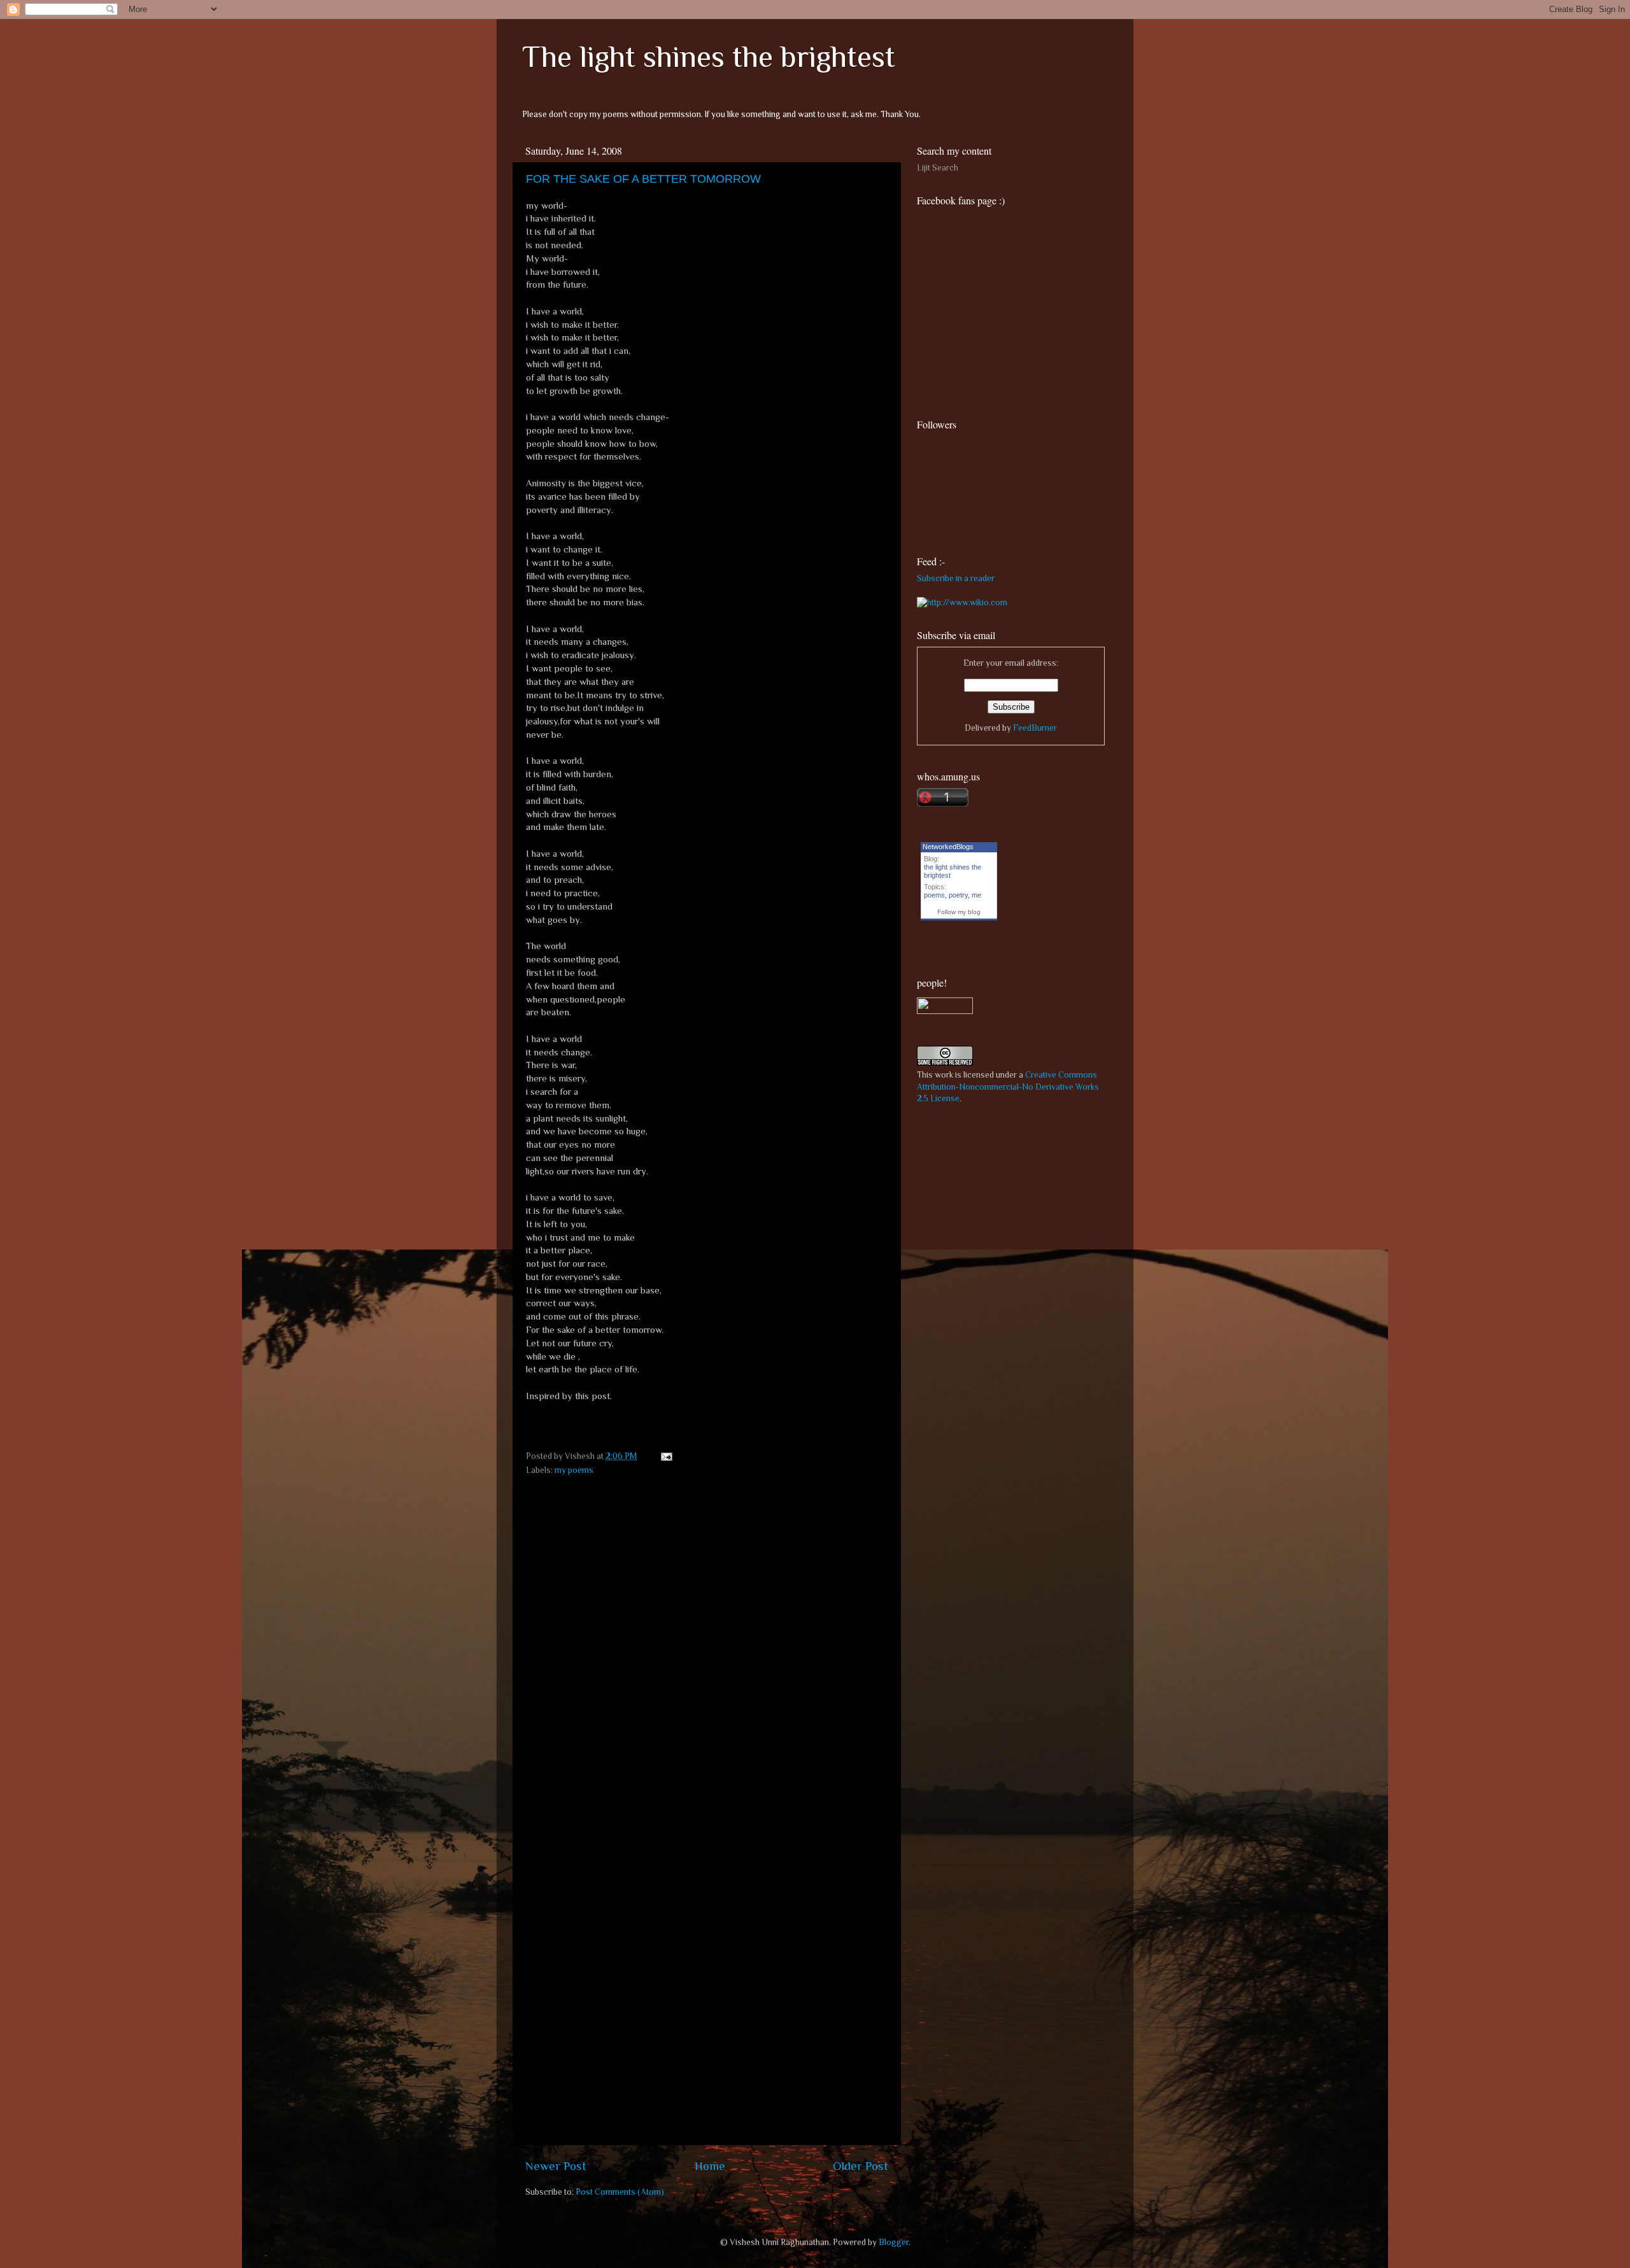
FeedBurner (1035, 728)
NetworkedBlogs (948, 847)
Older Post (861, 2166)
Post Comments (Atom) (620, 2192)
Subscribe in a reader (956, 578)
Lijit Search (938, 168)
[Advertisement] (1012, 1204)
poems (934, 895)
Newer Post (556, 2166)
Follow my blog (959, 912)
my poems (574, 1470)
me (976, 895)
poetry (958, 895)
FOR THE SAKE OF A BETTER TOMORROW (643, 179)
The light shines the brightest (709, 57)
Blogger (894, 2242)
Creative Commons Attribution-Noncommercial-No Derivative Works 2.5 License (1008, 1087)
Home (710, 2166)
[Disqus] (707, 1642)
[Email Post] (664, 1456)
